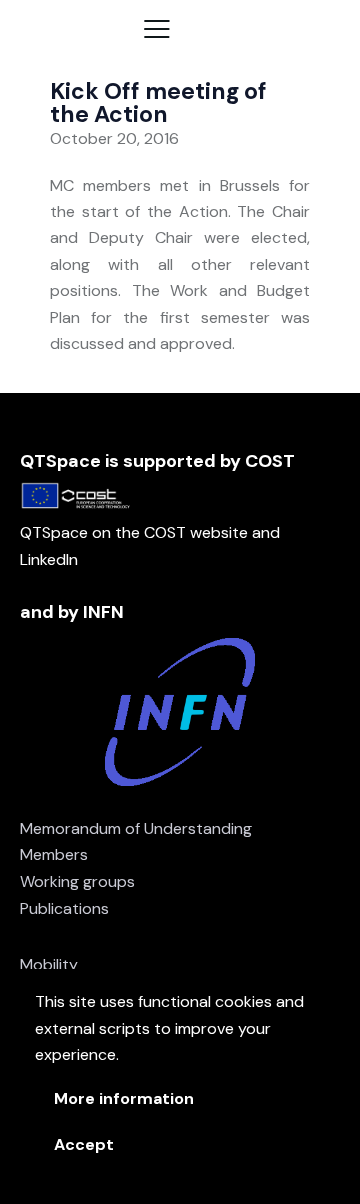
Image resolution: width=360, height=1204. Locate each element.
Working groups (77, 881)
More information (124, 1098)
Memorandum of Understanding (136, 828)
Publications (64, 908)
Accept (84, 1144)
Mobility (49, 964)
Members (54, 854)
